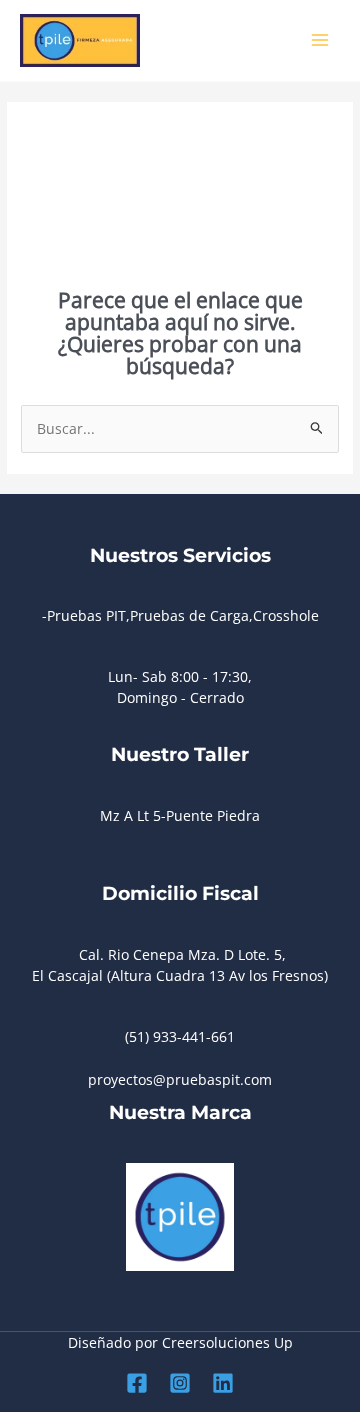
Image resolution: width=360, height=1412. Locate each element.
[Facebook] (137, 1383)
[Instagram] (180, 1383)
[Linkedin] (223, 1383)
